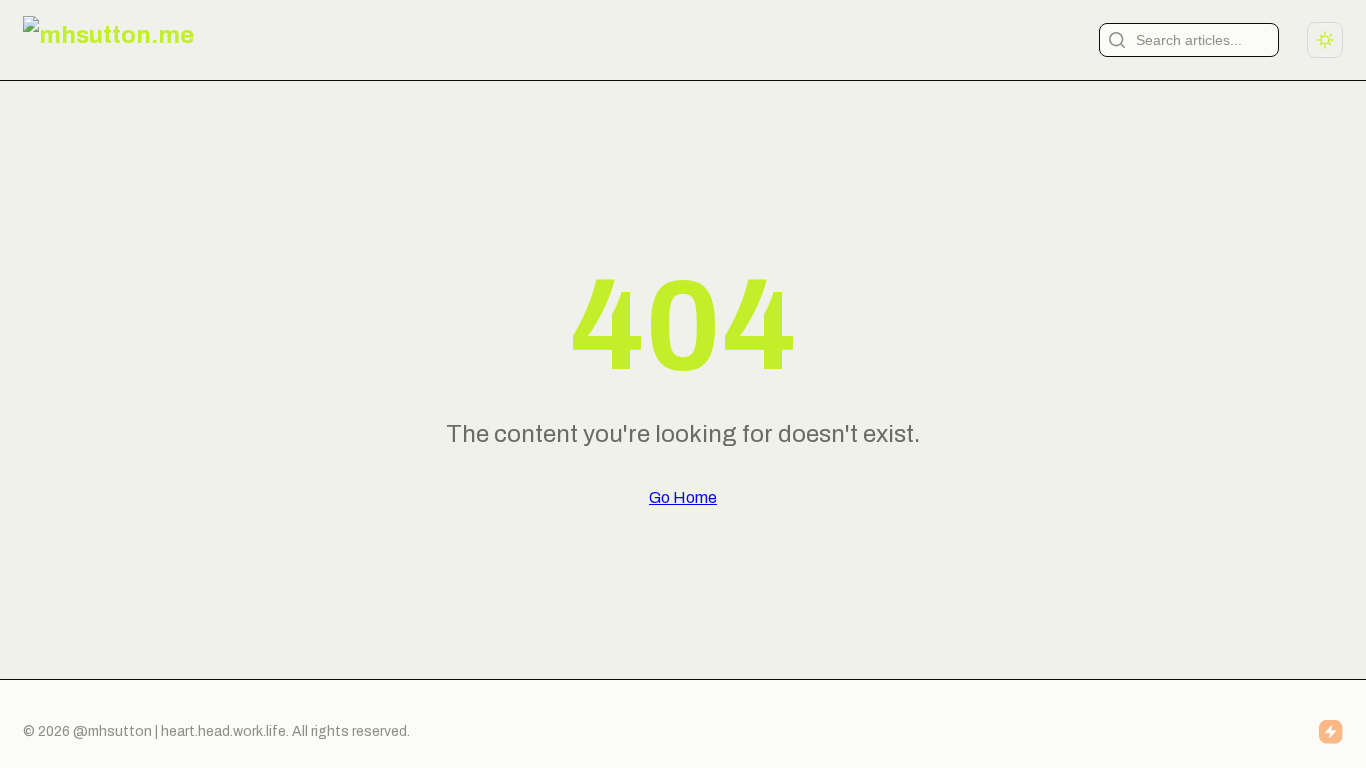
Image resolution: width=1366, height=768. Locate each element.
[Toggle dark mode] (1325, 40)
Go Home (683, 497)
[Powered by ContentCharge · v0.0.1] (1331, 732)
